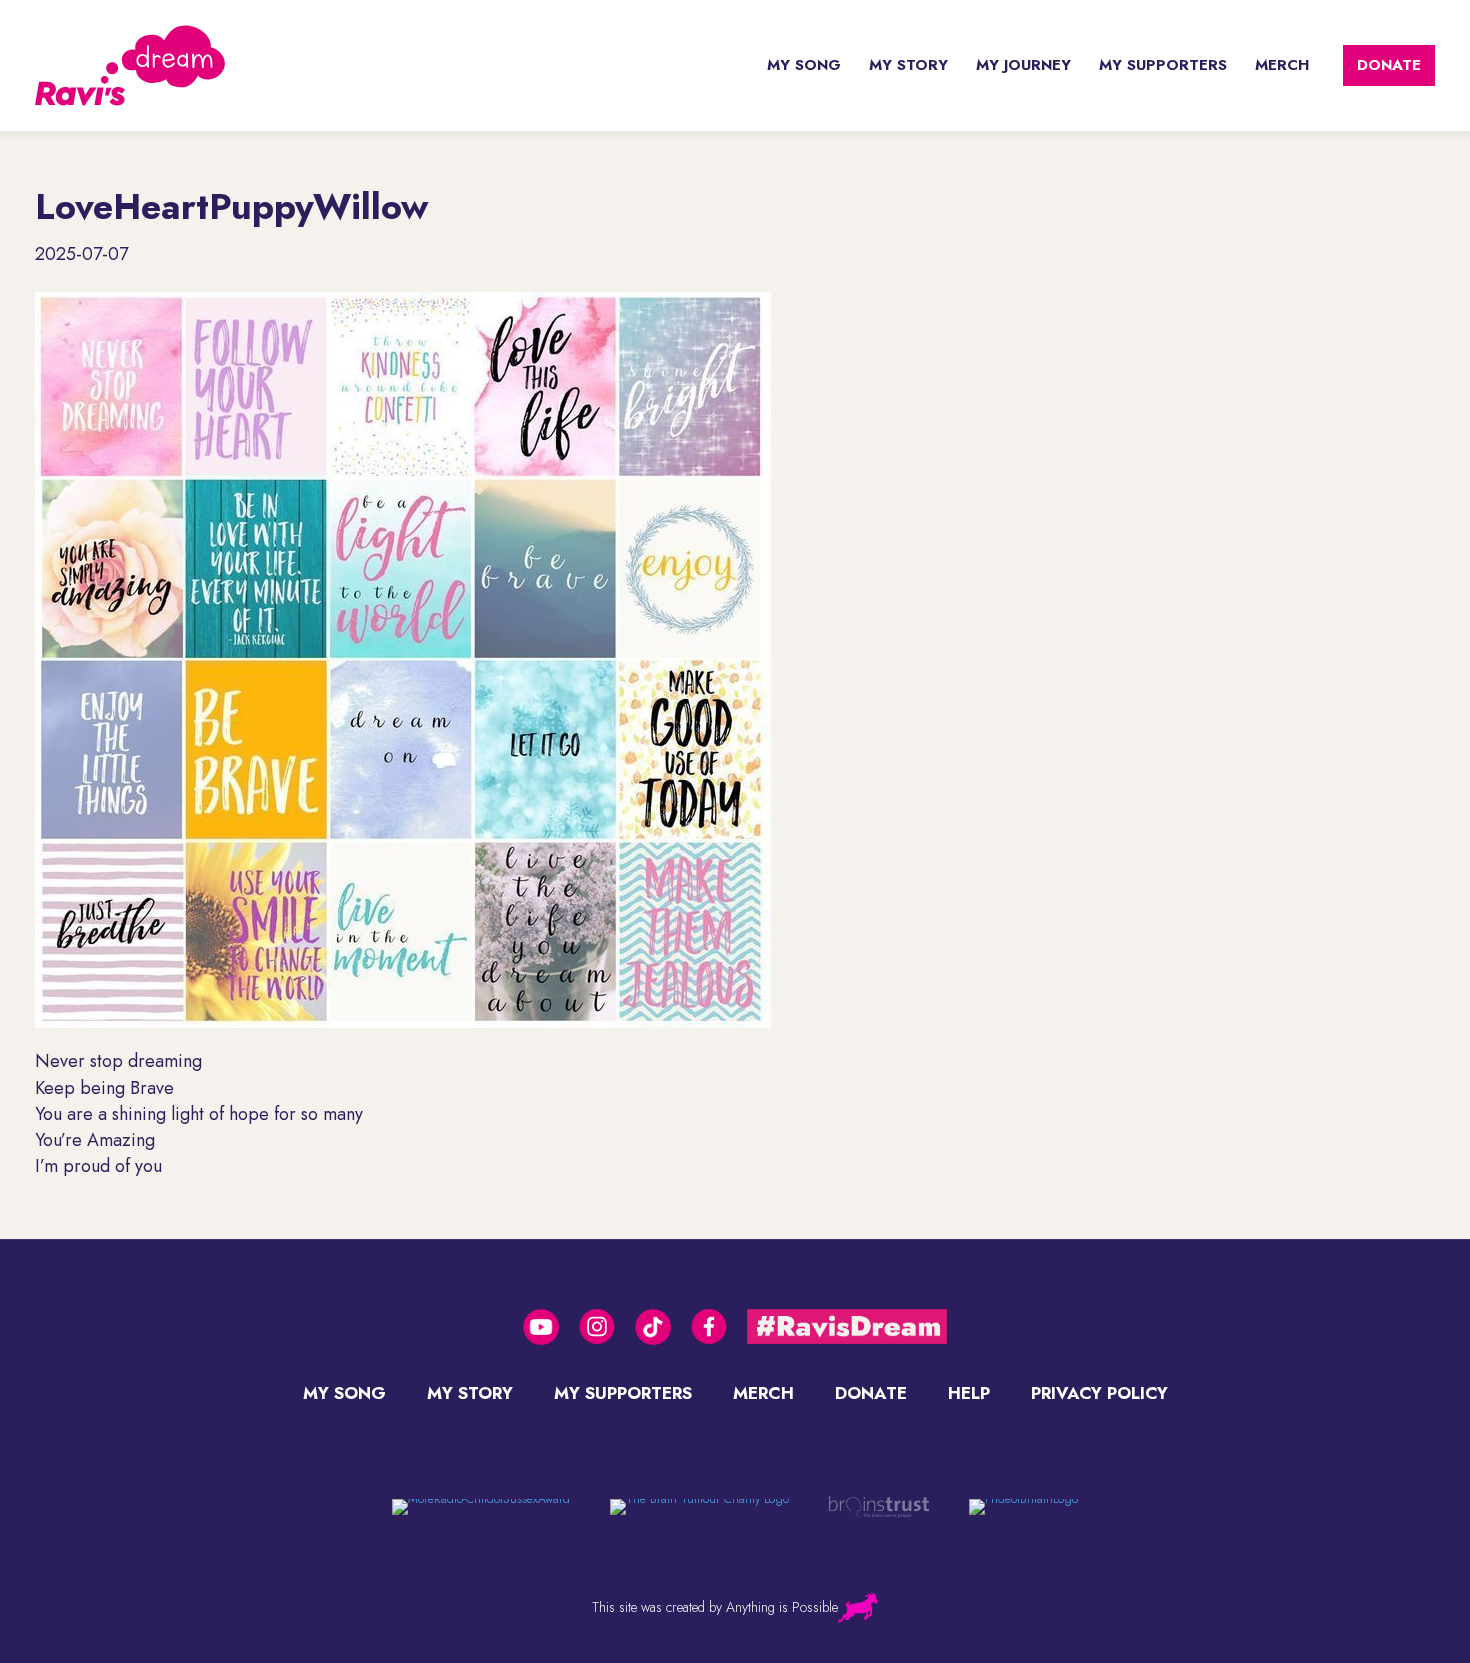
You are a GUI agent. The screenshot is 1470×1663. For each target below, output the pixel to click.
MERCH (1282, 65)
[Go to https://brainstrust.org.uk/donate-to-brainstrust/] (699, 1507)
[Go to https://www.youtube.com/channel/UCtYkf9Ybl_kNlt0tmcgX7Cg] (541, 1327)
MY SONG (804, 65)
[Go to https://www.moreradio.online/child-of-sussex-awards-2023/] (481, 1507)
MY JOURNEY (1023, 65)
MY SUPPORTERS (1163, 65)
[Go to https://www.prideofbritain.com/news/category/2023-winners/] (1023, 1507)
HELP (969, 1393)
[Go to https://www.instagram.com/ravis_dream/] (597, 1326)
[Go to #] (847, 1326)
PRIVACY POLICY (1099, 1393)
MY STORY (908, 65)
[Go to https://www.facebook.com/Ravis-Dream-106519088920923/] (709, 1326)
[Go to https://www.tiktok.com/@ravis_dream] (653, 1327)
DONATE (1389, 65)
